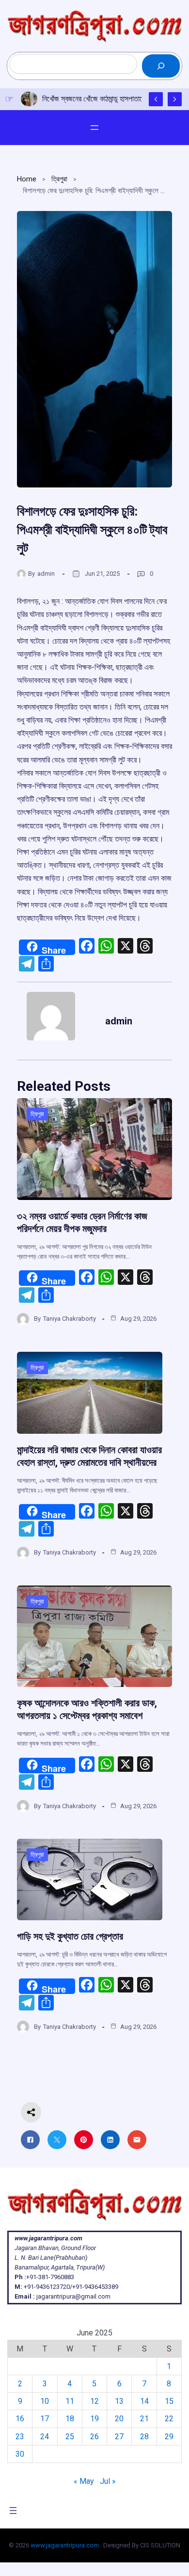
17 (45, 2419)
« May (84, 2481)
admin (46, 574)
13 (119, 2401)
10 (45, 2401)
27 (119, 2437)
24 (45, 2437)
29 (169, 2437)
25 (70, 2437)
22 (169, 2419)
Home (27, 179)
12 (94, 2401)
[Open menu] (94, 128)
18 (70, 2419)
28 (144, 2437)
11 (70, 2401)
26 (94, 2437)
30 (20, 2454)
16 (20, 2419)
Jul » (108, 2481)
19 (94, 2419)
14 (144, 2401)
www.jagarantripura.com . (66, 2545)
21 (144, 2419)
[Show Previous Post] (156, 99)
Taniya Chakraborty (70, 1319)
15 (169, 2401)
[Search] (161, 66)
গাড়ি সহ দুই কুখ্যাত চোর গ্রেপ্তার (70, 1936)
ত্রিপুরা (59, 179)
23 (20, 2437)
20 (119, 2419)
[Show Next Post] (175, 99)
